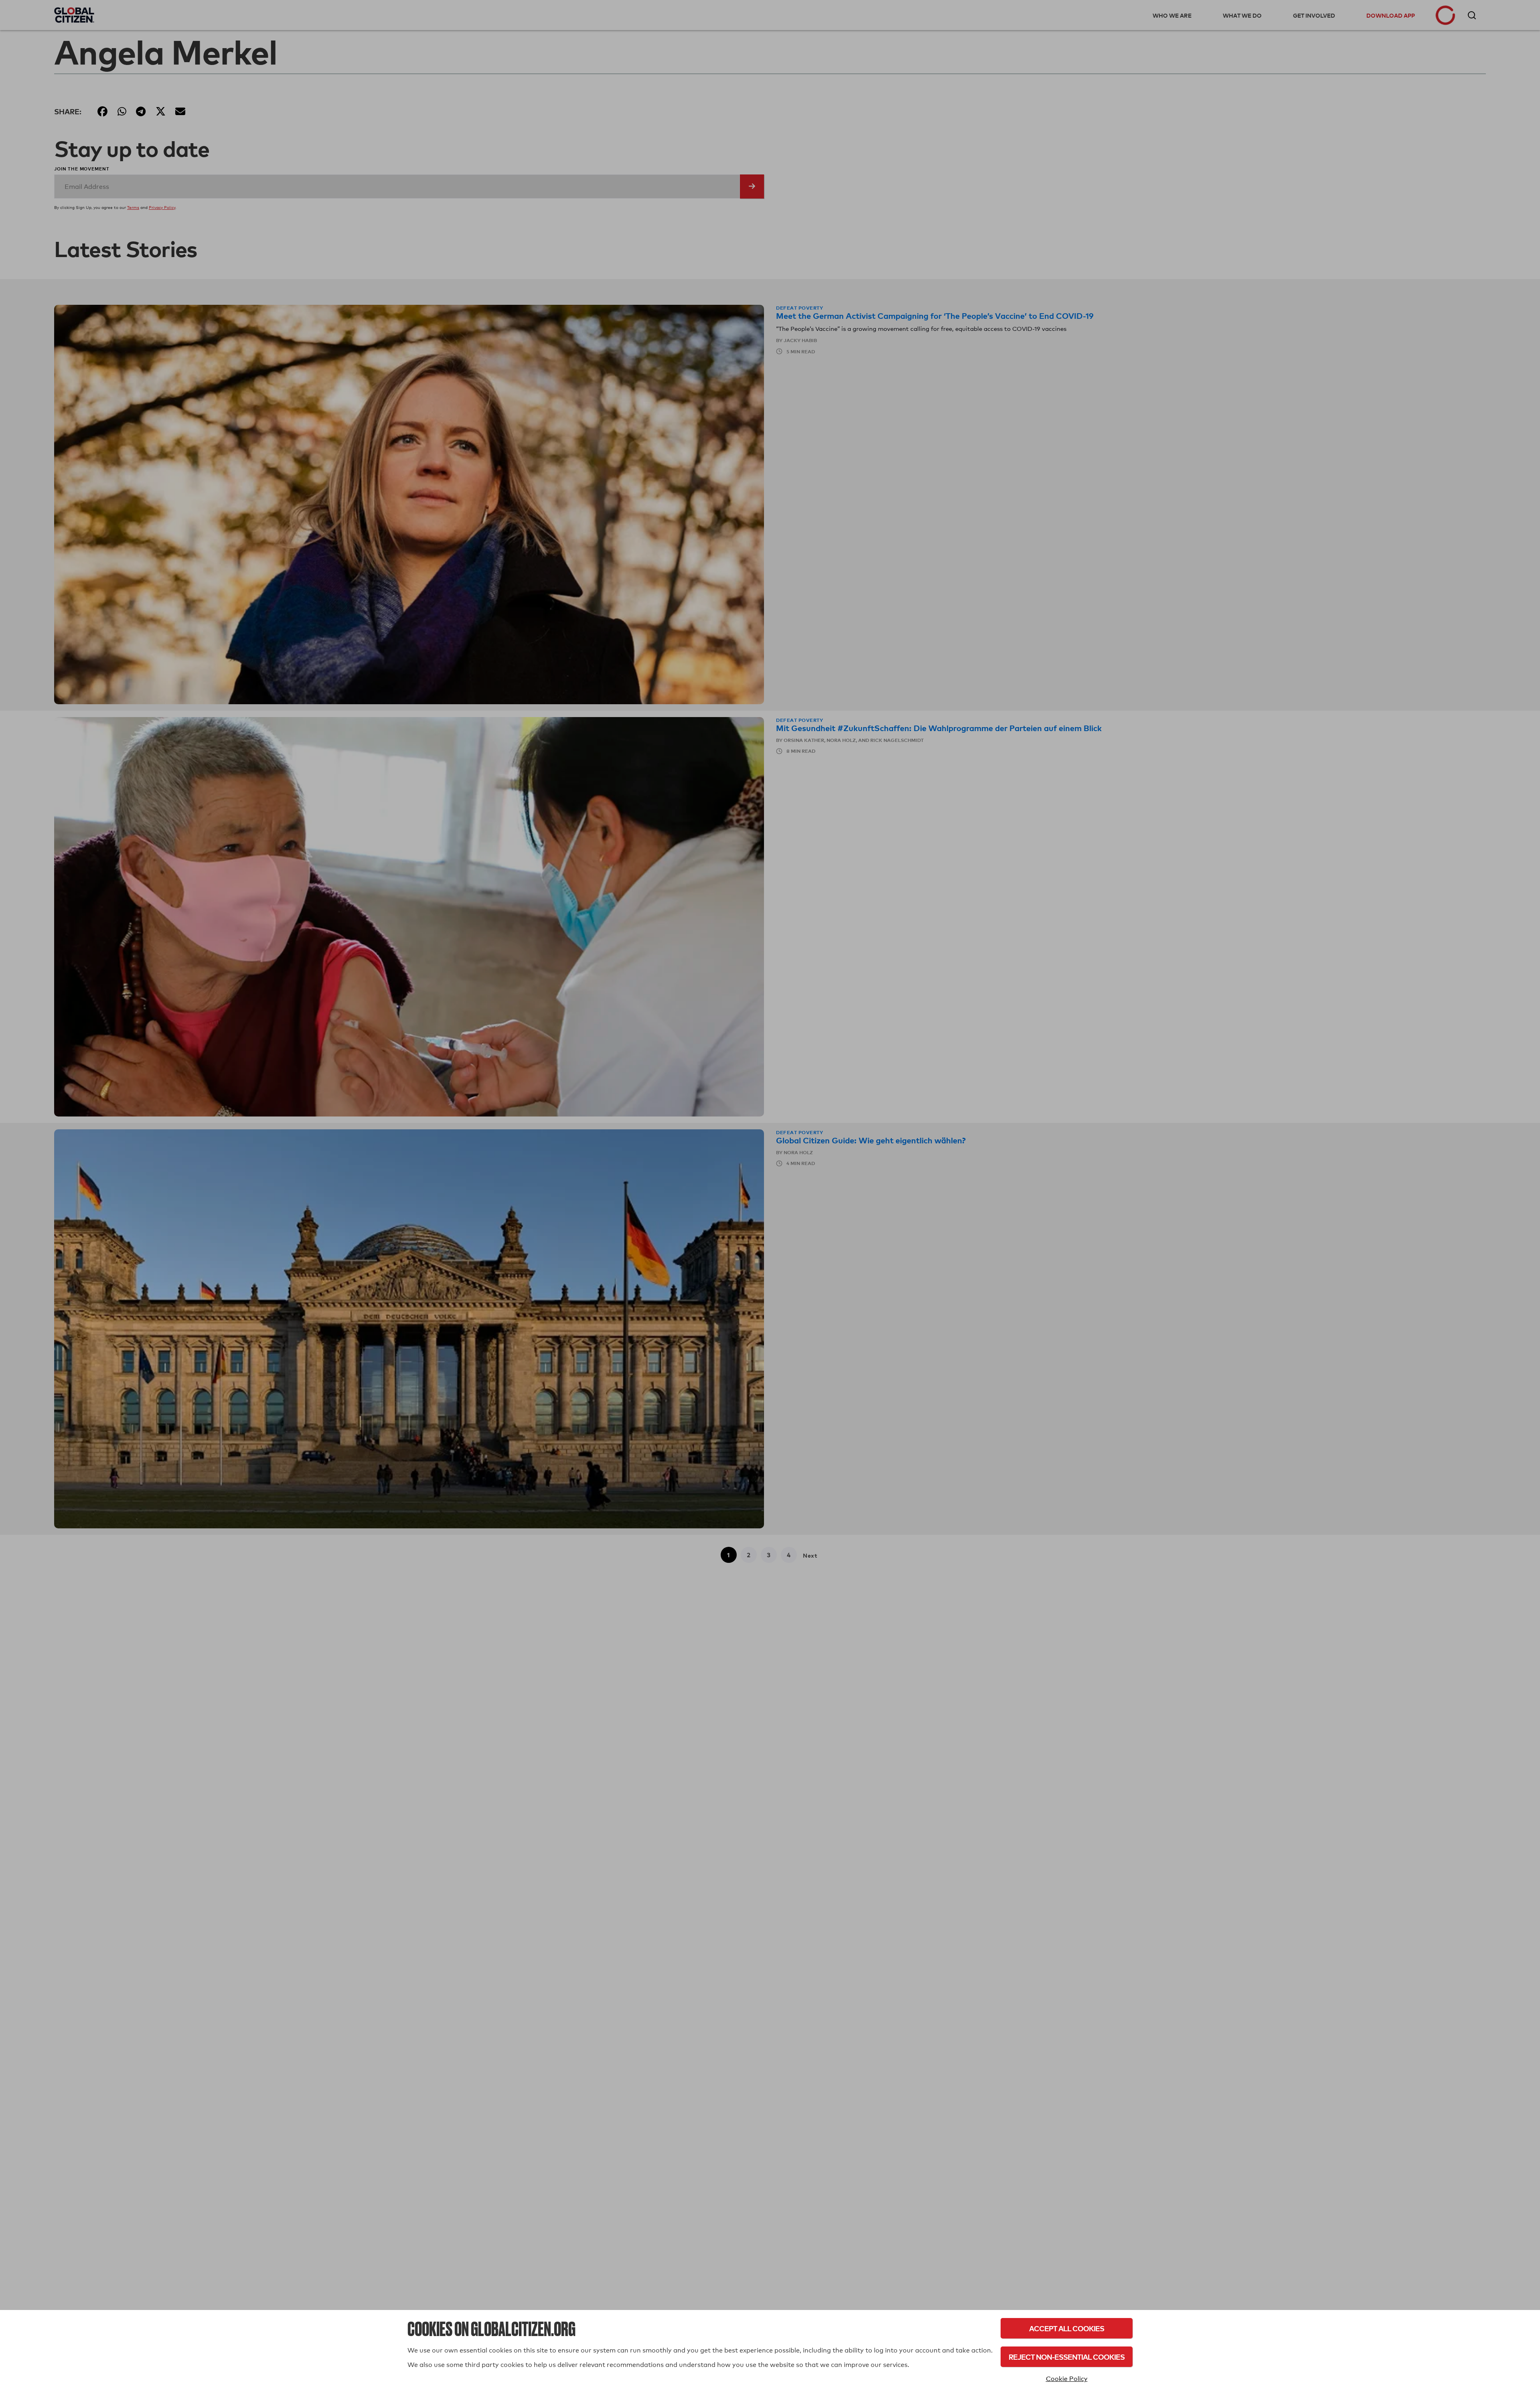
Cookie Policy (1067, 2379)
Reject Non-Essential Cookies (1067, 2357)
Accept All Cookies (1067, 2328)
